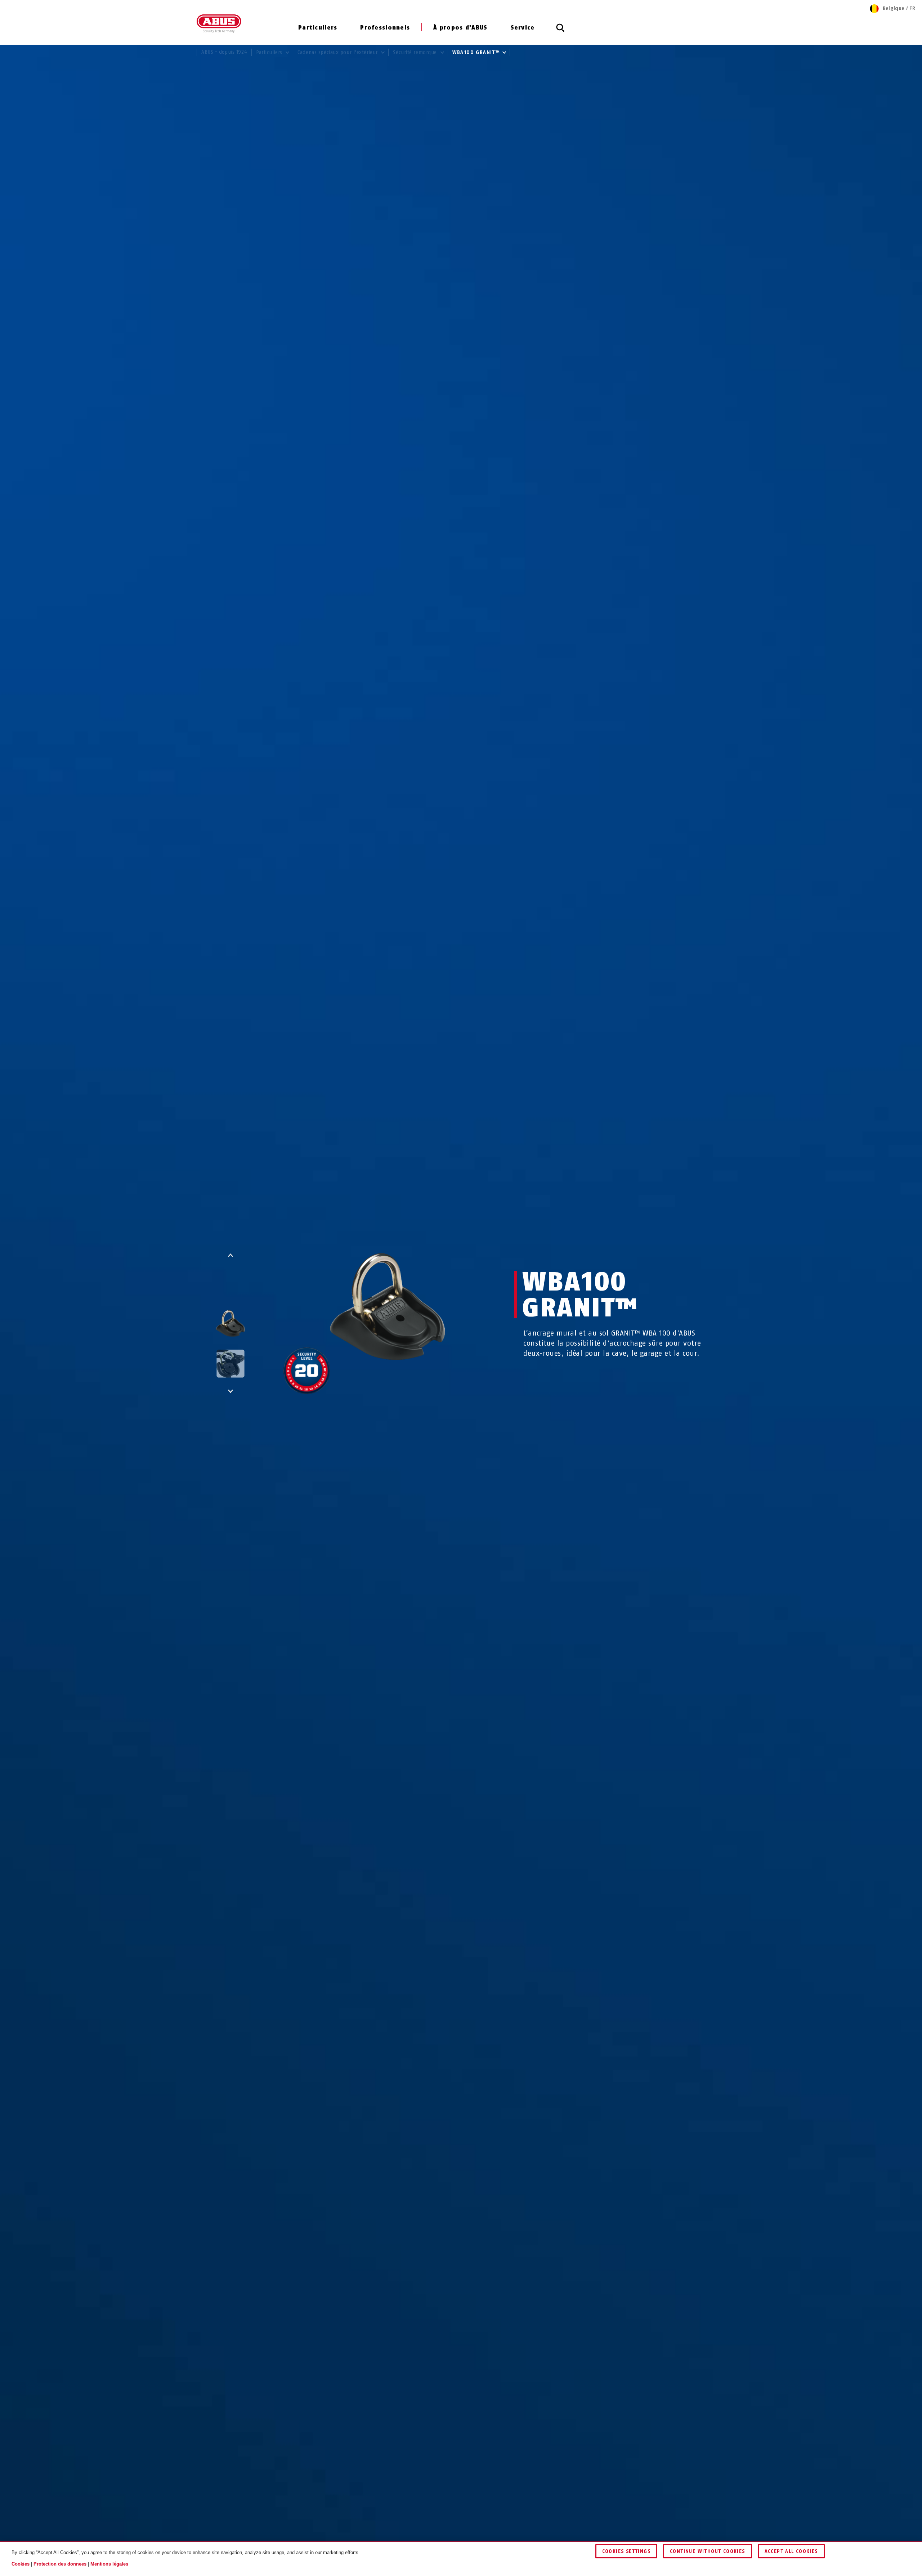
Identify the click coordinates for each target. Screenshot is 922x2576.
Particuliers (318, 28)
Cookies (21, 2564)
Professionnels (385, 28)
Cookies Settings (626, 2551)
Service (523, 28)
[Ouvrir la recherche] (560, 32)
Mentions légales (109, 2564)
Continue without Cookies (708, 2551)
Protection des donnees (60, 2564)
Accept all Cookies (791, 2551)
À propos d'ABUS (460, 28)
